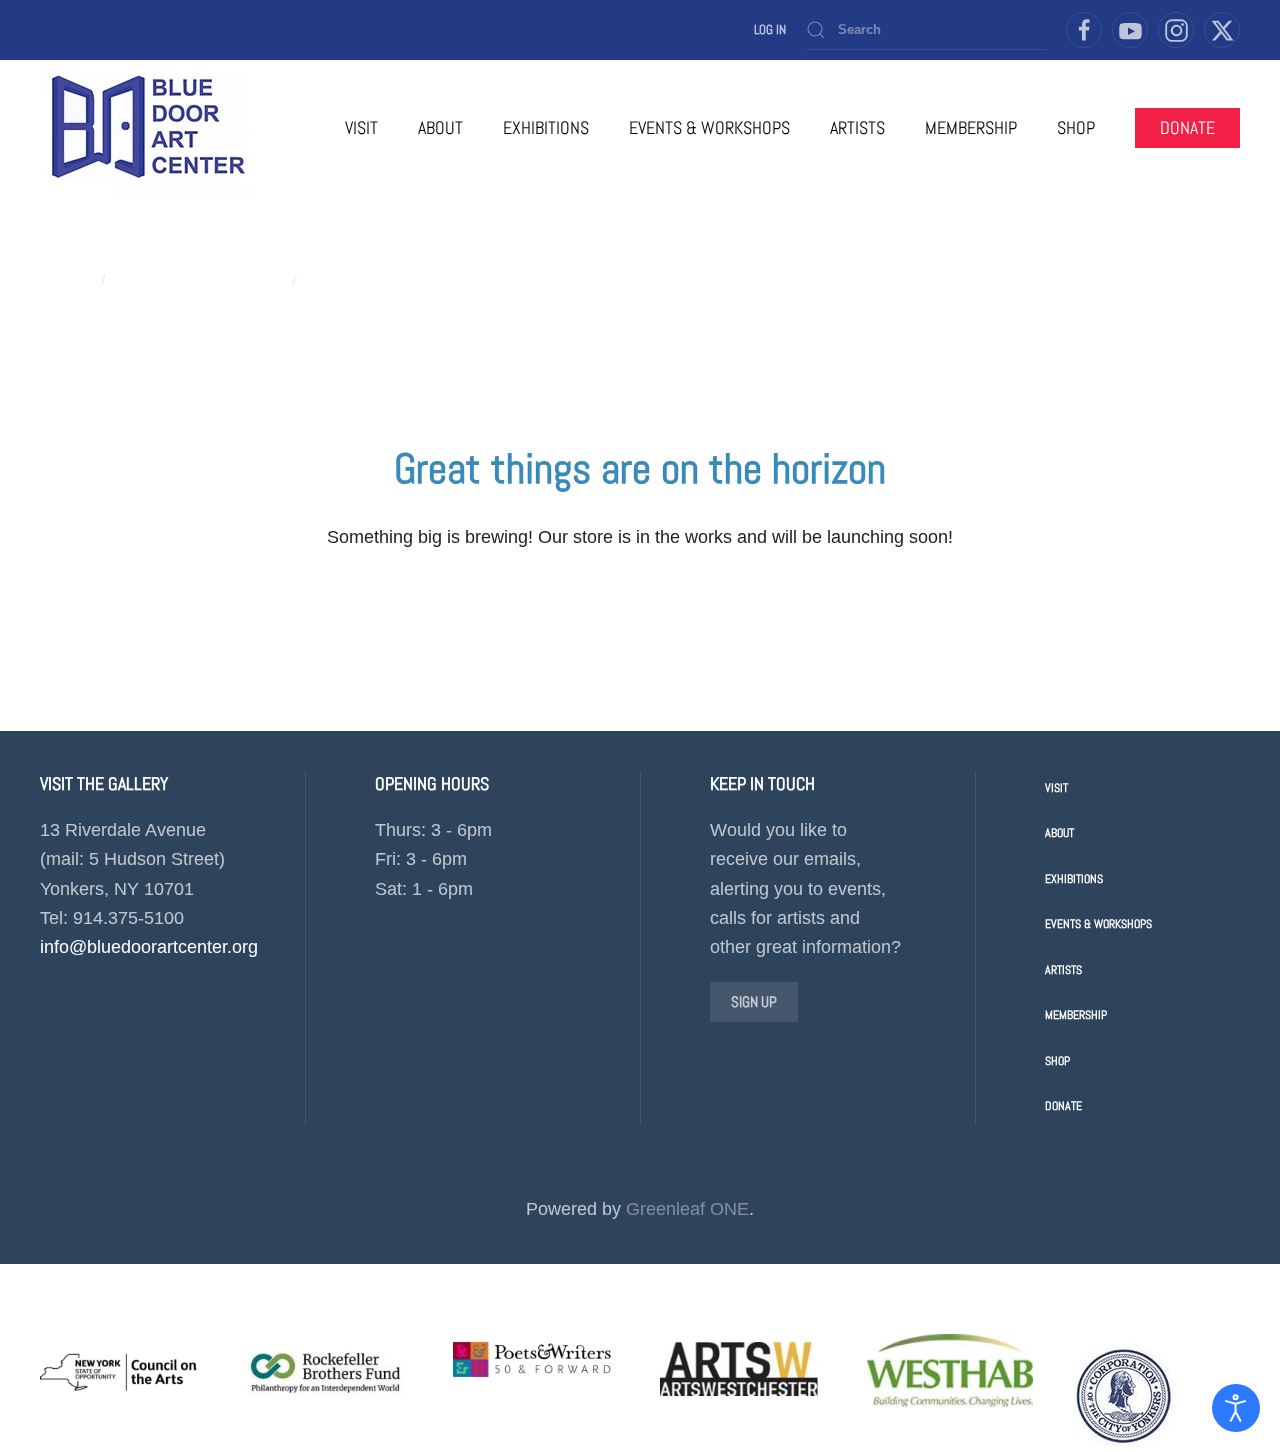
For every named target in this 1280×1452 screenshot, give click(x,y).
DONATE (1187, 127)
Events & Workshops (1098, 924)
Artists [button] (857, 127)
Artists (1063, 970)
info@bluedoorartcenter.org (149, 947)
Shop (1057, 1061)
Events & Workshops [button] (709, 127)
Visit (361, 127)
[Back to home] (148, 127)
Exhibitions (1074, 879)
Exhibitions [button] (546, 127)
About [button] (440, 127)
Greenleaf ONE (687, 1209)
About (1059, 833)
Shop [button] (1076, 127)
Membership (971, 127)
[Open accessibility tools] (1236, 1408)
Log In (770, 29)
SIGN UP (754, 1001)
